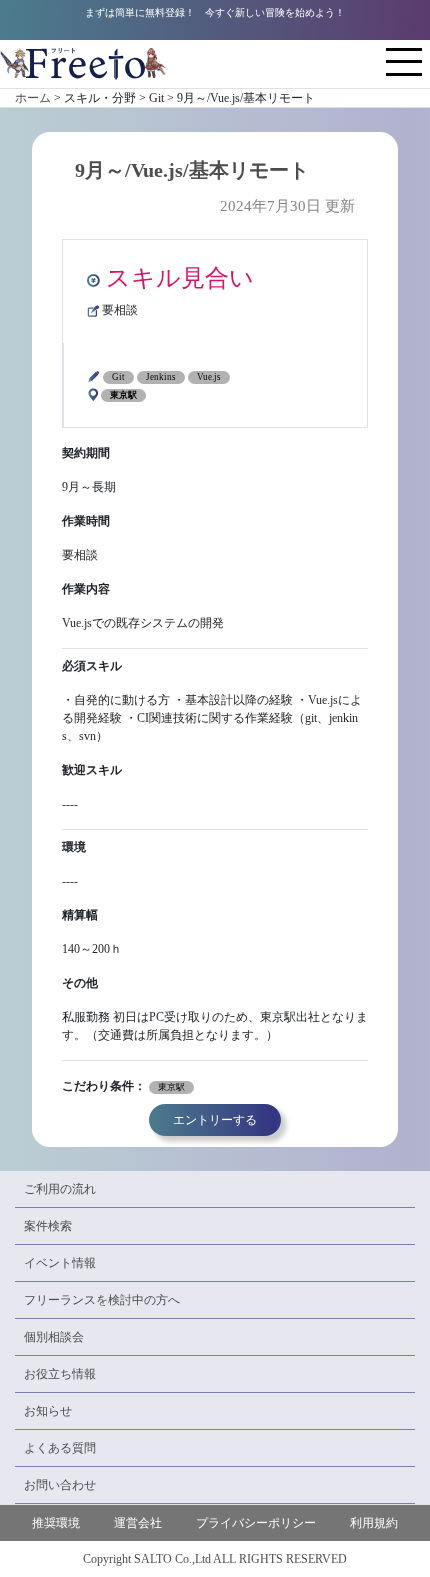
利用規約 (374, 1523)
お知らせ (48, 1411)
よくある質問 (60, 1448)
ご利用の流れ (60, 1189)
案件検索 (48, 1226)
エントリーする (215, 1120)
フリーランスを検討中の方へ (102, 1300)
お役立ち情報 (60, 1374)
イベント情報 (60, 1263)
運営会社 (138, 1523)
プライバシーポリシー (256, 1523)
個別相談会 (54, 1337)
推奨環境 (56, 1523)
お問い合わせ (60, 1485)
